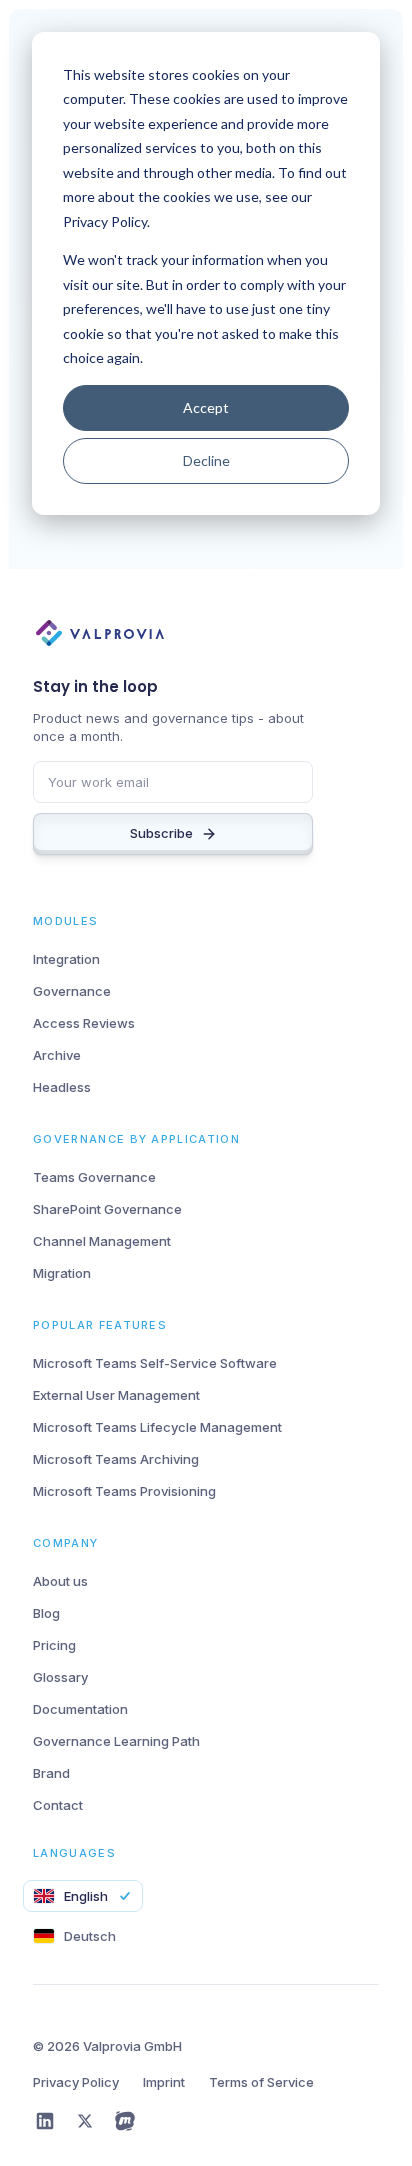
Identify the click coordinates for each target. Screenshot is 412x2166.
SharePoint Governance (107, 1209)
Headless (62, 1087)
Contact (58, 1805)
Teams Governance (94, 1177)
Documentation (80, 1709)
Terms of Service (261, 2082)
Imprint (164, 2082)
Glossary (60, 1677)
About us (60, 1581)
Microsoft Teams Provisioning (124, 1491)
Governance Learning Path (116, 1741)
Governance (72, 991)
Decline (206, 460)
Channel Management (102, 1241)
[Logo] (108, 635)
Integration (66, 959)
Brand (51, 1773)
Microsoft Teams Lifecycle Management (157, 1427)
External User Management (116, 1395)
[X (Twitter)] (85, 2121)
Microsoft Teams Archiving (116, 1459)
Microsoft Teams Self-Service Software (155, 1363)
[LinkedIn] (45, 2121)
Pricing (54, 1645)
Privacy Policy (76, 2082)
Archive (57, 1055)
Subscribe (161, 833)
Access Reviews (84, 1023)
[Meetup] (125, 2121)
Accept (206, 407)
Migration (62, 1273)
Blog (46, 1613)
